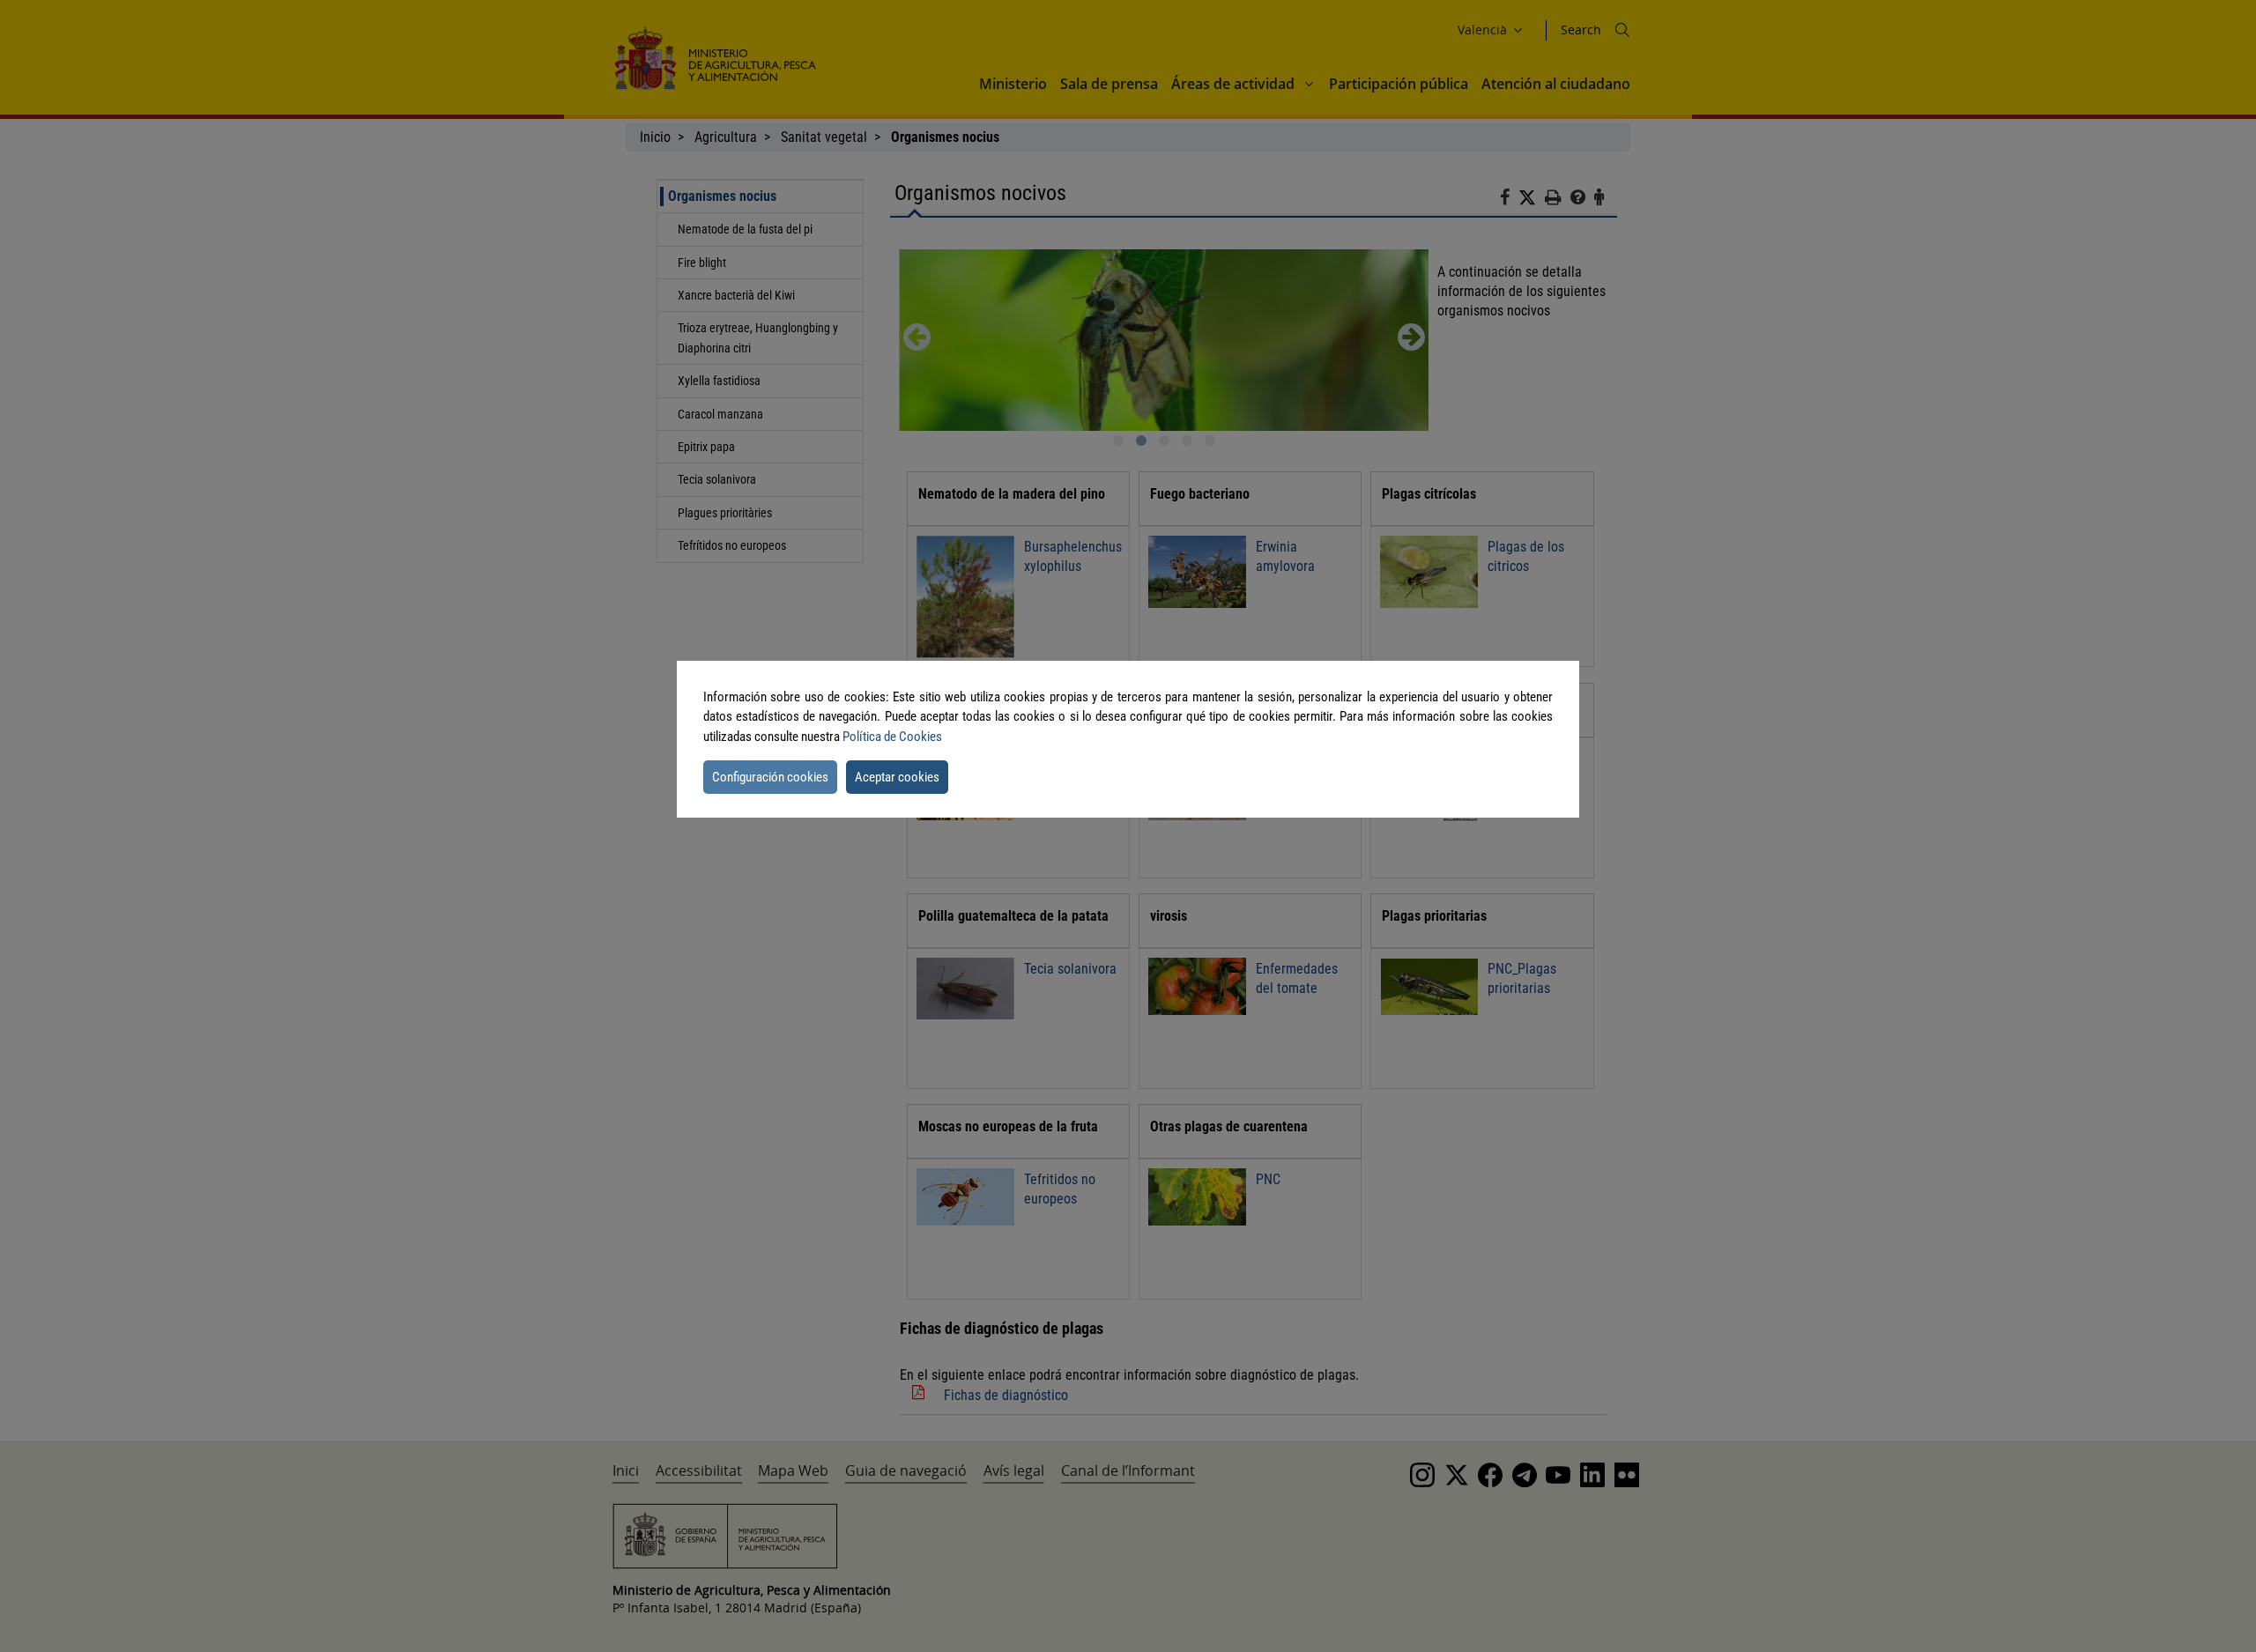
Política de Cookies (892, 737)
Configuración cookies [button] (770, 777)
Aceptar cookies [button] (897, 777)
